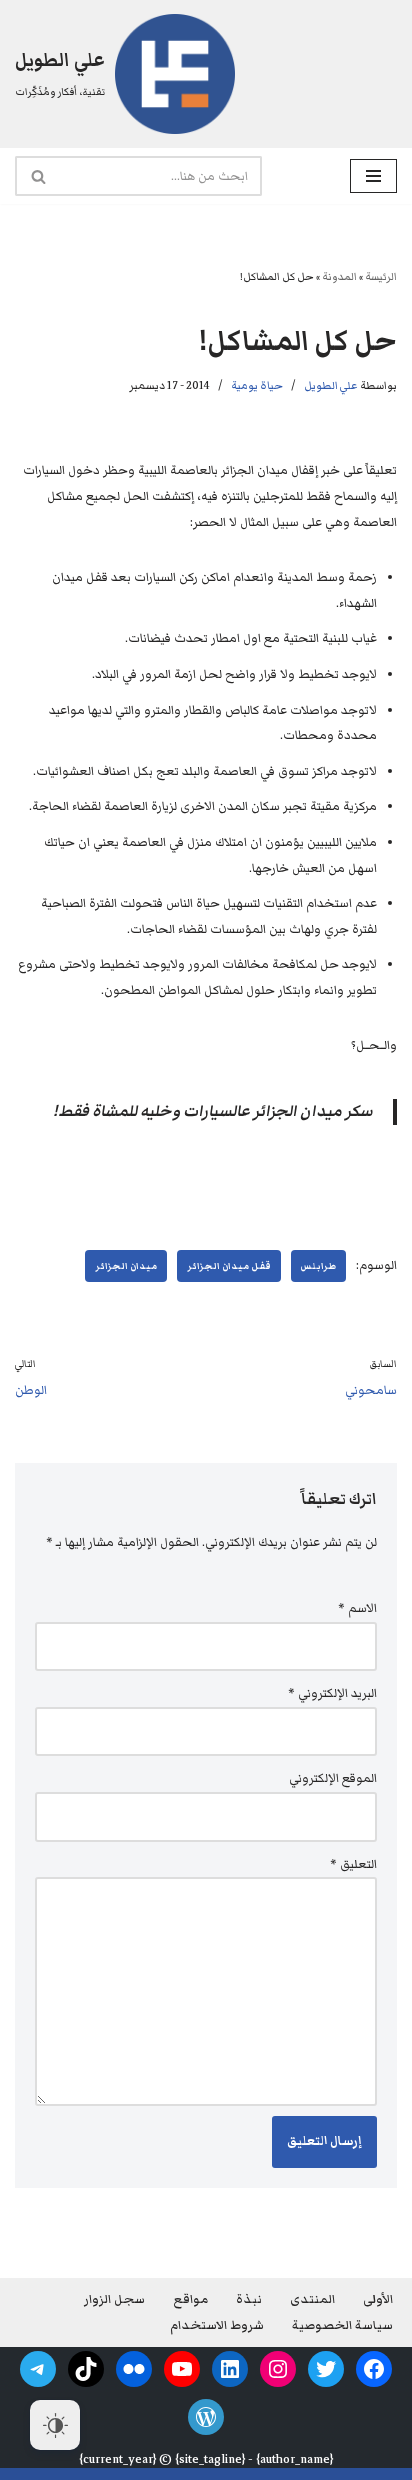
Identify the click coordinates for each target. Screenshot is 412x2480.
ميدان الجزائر (126, 1266)
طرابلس (318, 1266)
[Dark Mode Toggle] (55, 2425)
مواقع (190, 2299)
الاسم (357, 1608)
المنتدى (312, 2299)
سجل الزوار (114, 2299)
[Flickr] (134, 2369)
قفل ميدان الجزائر (229, 1266)
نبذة (249, 2299)
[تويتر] (326, 2369)
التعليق (353, 1864)
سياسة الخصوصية (342, 2325)
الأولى (378, 2299)
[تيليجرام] (38, 2369)
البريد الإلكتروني (332, 1693)
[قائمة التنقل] (373, 176)
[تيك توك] (86, 2369)
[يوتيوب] (182, 2369)
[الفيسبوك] (374, 2369)
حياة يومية (257, 385)
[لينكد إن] (230, 2369)
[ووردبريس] (206, 2417)
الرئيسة (381, 276)
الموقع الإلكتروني (333, 1778)
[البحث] (37, 176)
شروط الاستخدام (217, 2325)
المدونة (339, 276)
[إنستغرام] (278, 2369)
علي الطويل (331, 385)
